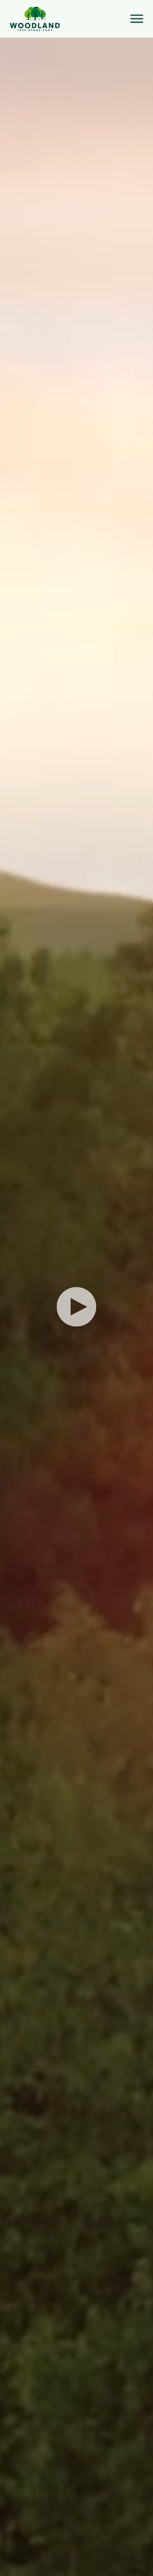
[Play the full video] (76, 1307)
